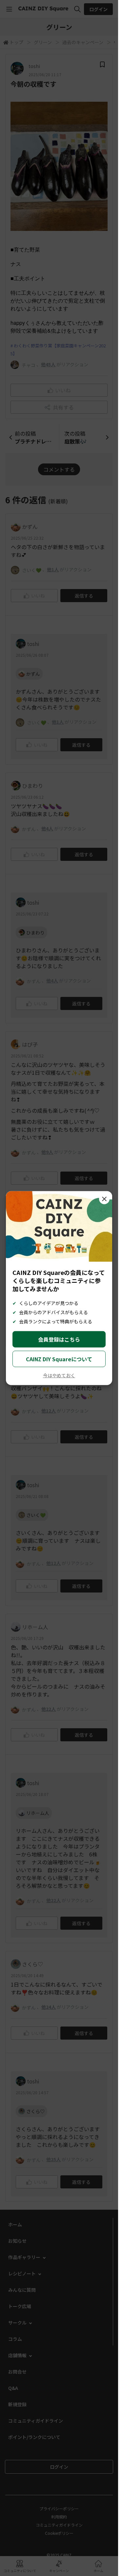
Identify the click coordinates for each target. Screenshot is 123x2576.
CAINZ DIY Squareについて (59, 1359)
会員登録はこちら (59, 1339)
